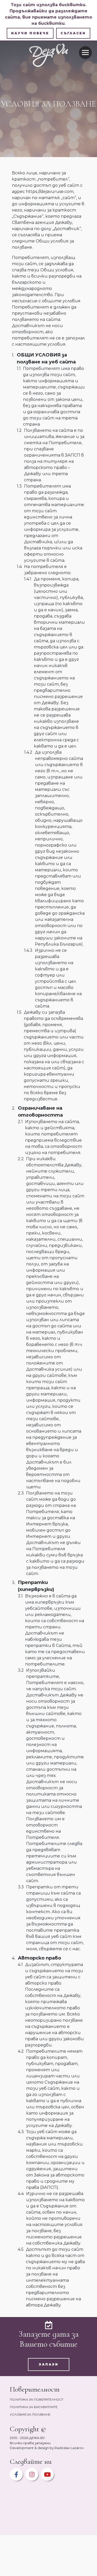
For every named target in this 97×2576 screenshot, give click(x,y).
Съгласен (73, 33)
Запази (49, 2364)
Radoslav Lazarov (69, 2448)
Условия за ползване (30, 2414)
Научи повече (30, 33)
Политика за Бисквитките (34, 2407)
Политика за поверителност (37, 2399)
